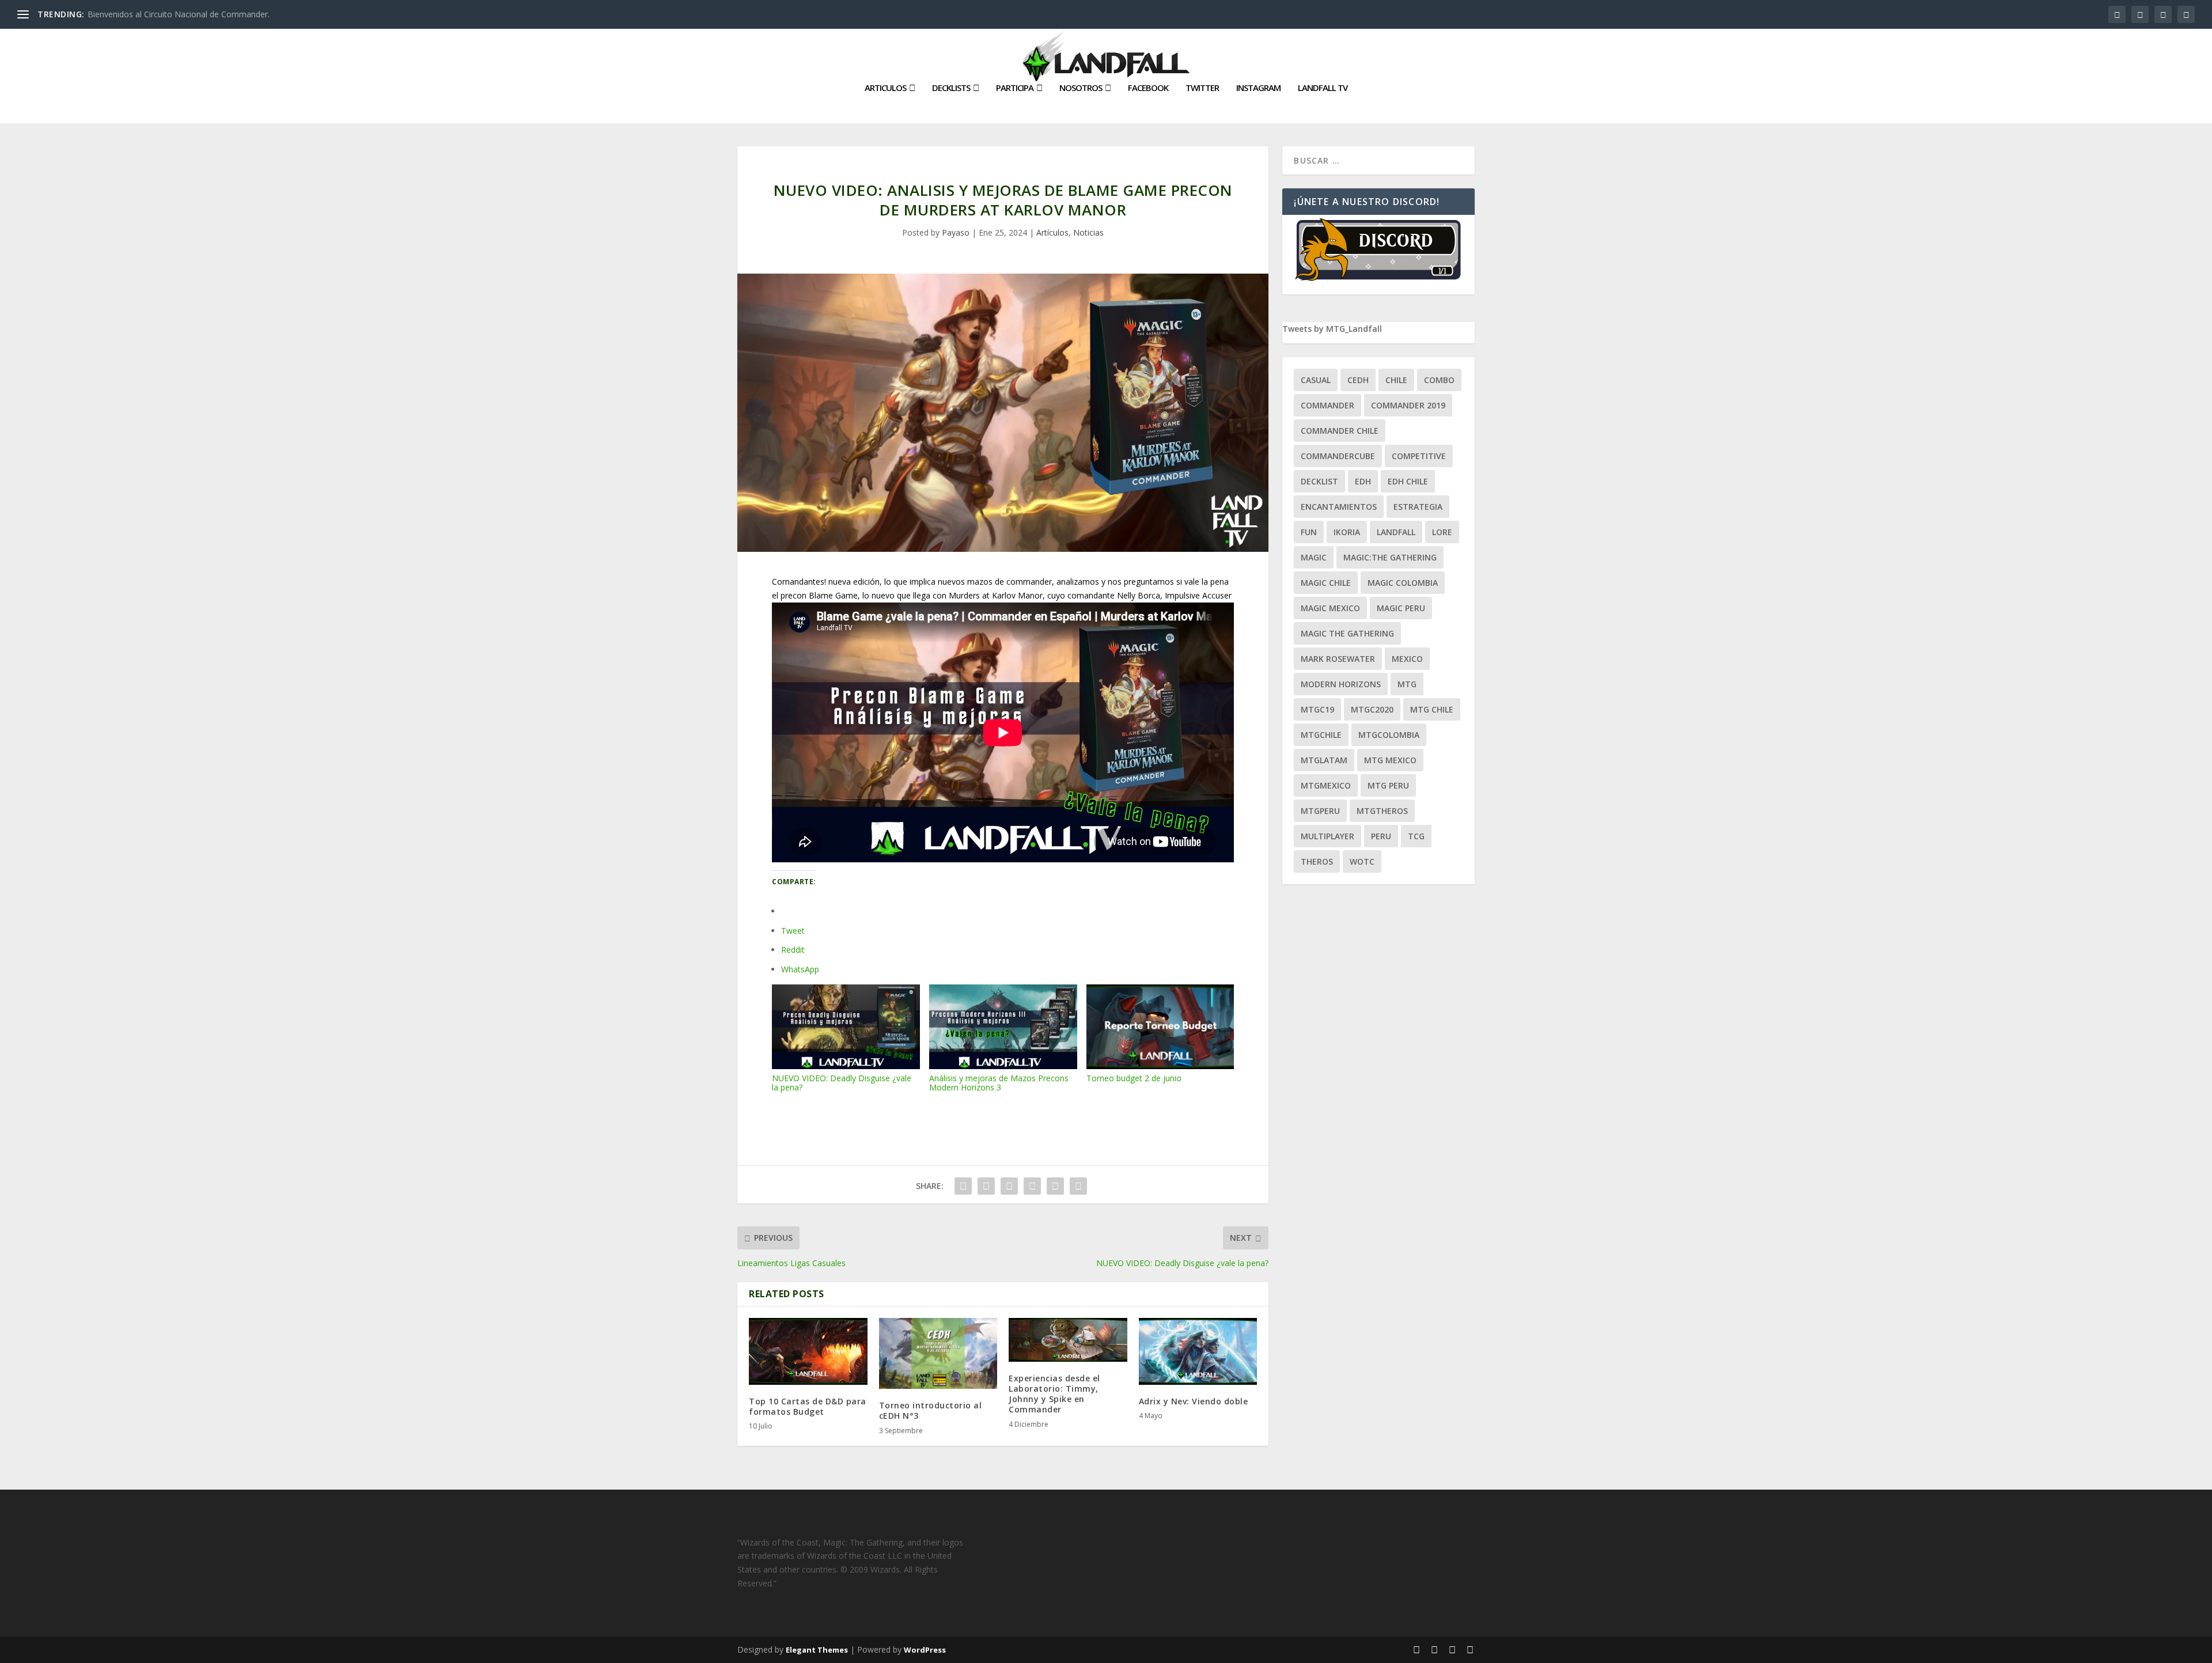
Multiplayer (1327, 836)
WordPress (925, 1650)
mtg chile (1432, 709)
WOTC (1362, 861)
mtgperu (1320, 811)
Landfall (1396, 532)
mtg (1407, 684)
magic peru (1401, 608)
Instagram (1258, 88)
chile (1396, 380)
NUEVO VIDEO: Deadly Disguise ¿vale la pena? (842, 1083)
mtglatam (1324, 760)
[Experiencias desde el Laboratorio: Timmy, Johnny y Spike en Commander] (1068, 1340)
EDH (1363, 481)
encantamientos (1339, 507)
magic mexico (1330, 608)
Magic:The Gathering (1390, 557)
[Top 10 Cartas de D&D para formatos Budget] (808, 1351)
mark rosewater (1338, 659)
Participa (1015, 88)
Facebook (1148, 88)
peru (1381, 836)
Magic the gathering (1347, 633)
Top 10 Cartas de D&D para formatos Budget (808, 1406)
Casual (1316, 380)
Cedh (1358, 380)
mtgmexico (1326, 785)
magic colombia (1403, 583)
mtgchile (1321, 735)
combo (1439, 380)
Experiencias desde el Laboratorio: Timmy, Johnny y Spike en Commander (1054, 1394)
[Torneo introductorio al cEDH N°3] (938, 1353)
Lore (1442, 532)
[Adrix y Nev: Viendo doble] (1198, 1351)
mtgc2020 (1372, 709)
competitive (1419, 456)
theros (1317, 861)
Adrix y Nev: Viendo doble (1194, 1401)
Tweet (793, 931)
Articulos (885, 88)
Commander (1327, 405)
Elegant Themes (817, 1650)
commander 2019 (1408, 405)
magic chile (1326, 583)
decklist (1319, 481)
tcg (1416, 836)
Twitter (1202, 88)
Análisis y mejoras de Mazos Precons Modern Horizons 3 (999, 1083)
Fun (1309, 532)
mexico (1407, 659)
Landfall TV (1323, 88)
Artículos (1052, 232)
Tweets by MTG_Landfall (1332, 329)
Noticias (1088, 232)
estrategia (1418, 507)
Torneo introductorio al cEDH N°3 (931, 1410)
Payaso (956, 232)
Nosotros (1081, 88)
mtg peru (1388, 785)
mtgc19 (1317, 709)
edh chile (1408, 481)
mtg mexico (1390, 760)
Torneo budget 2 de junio (1134, 1078)
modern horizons (1341, 684)
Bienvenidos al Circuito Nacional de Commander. (179, 14)
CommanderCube (1338, 456)
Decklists (951, 88)
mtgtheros (1382, 811)
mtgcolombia (1389, 735)
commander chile (1340, 431)
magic (1314, 557)
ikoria (1347, 532)
